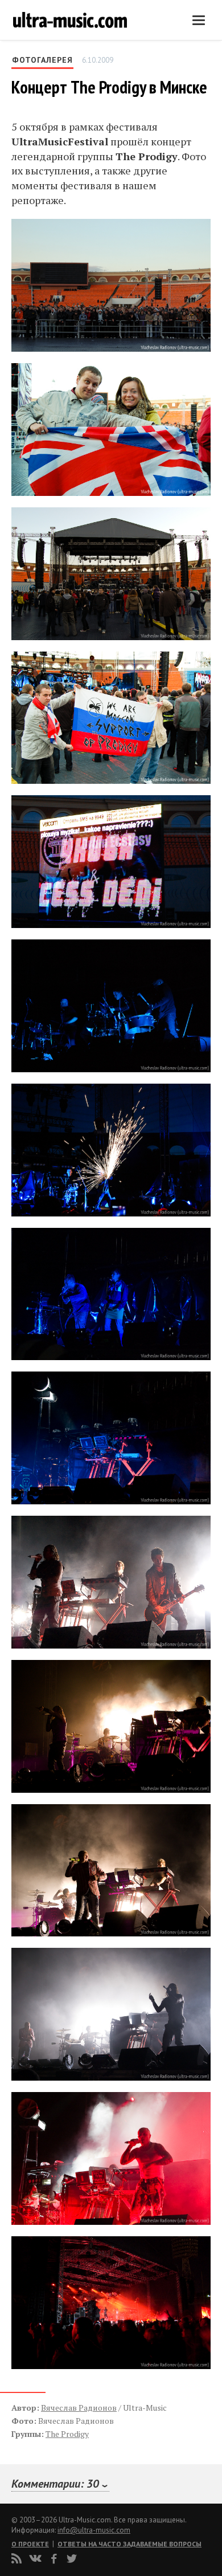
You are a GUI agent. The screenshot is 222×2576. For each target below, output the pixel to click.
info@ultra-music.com (94, 2530)
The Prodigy (67, 2434)
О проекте (30, 2544)
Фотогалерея (42, 60)
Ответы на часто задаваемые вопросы (129, 2544)
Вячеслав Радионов (79, 2408)
